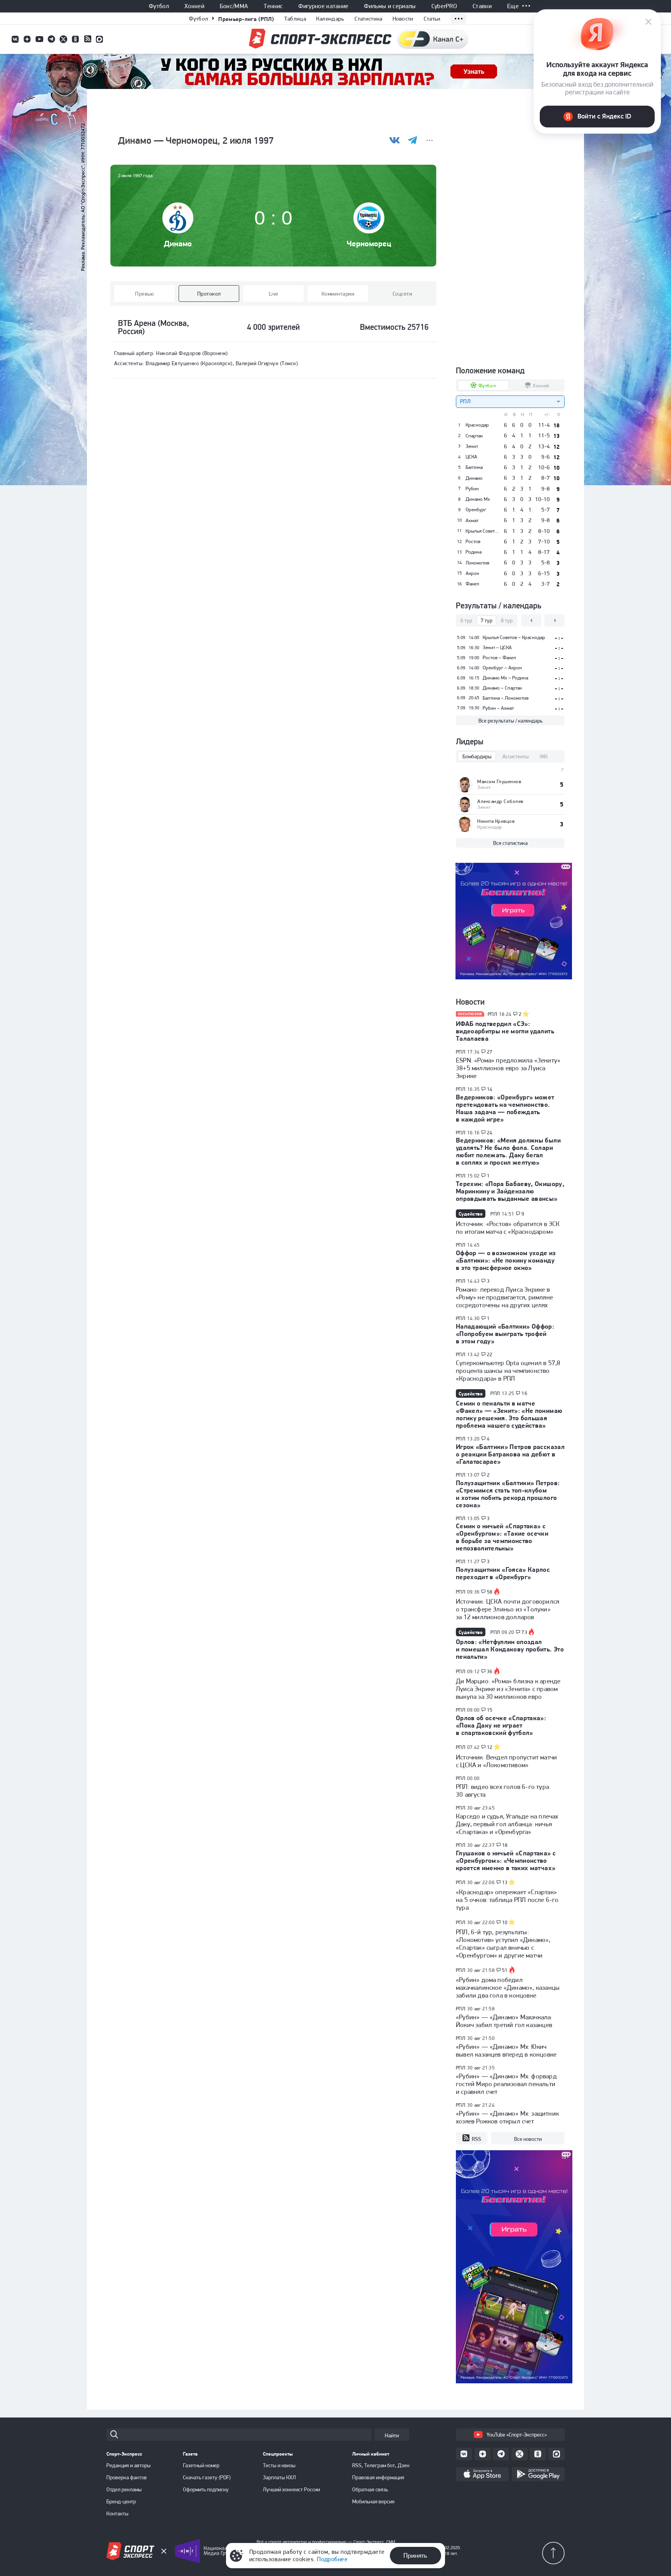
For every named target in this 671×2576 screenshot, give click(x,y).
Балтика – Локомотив (506, 698)
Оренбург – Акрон (502, 668)
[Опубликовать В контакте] (395, 140)
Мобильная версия (373, 2501)
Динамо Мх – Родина (505, 678)
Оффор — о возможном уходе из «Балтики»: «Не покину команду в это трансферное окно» (506, 1260)
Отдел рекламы (124, 2489)
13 (505, 1883)
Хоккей (194, 6)
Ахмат (472, 521)
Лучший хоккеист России (291, 2489)
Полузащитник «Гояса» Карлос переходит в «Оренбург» (503, 1573)
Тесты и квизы (279, 2465)
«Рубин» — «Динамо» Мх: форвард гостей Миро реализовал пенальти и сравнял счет (506, 2084)
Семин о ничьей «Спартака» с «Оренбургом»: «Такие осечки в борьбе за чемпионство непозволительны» (502, 1537)
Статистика (369, 19)
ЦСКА (471, 457)
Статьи (432, 19)
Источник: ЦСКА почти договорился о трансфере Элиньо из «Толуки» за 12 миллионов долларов (508, 1609)
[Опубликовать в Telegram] (412, 140)
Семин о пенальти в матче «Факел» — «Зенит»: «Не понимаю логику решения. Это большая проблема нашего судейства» (509, 1414)
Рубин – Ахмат (498, 708)
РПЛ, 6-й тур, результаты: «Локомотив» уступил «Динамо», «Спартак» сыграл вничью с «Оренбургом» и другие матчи (503, 1944)
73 (524, 1632)
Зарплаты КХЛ (279, 2477)
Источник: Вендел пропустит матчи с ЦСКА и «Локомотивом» (506, 1761)
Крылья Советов (482, 531)
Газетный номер (201, 2465)
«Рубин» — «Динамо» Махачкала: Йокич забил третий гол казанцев (504, 2021)
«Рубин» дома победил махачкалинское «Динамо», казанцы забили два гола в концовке (508, 1987)
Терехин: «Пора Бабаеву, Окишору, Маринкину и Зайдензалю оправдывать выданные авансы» (510, 1191)
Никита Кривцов (496, 821)
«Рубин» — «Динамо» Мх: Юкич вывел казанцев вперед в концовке (506, 2050)
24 (490, 1133)
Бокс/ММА (234, 6)
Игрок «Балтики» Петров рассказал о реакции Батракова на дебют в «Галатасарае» (510, 1454)
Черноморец (369, 243)
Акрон (472, 573)
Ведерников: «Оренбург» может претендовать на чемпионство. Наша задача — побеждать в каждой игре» (505, 1108)
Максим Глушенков (499, 781)
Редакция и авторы (129, 2465)
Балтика (474, 467)
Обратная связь (370, 2489)
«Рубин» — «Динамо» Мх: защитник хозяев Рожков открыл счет (507, 2117)
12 (490, 1747)
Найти (392, 2435)
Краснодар (477, 425)
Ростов (473, 542)
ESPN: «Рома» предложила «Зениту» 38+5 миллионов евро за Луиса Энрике (508, 1068)
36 (490, 1672)
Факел (472, 584)
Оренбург (476, 510)
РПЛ (492, 1014)
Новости (403, 19)
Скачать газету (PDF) (207, 2477)
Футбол (159, 6)
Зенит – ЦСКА (497, 647)
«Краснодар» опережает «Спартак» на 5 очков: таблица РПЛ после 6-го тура (507, 1900)
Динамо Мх (478, 499)
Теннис (273, 6)
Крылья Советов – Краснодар (514, 637)
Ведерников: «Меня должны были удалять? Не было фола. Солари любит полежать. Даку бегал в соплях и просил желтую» (508, 1151)
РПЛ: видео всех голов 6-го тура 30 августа (502, 1790)
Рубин (472, 489)
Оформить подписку (206, 2489)
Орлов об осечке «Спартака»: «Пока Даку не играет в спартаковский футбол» (501, 1725)
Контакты (117, 2513)
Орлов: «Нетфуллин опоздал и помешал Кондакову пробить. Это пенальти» (510, 1649)
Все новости (528, 2139)
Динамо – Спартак (502, 688)
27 (490, 1052)
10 (505, 1923)
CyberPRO (444, 6)
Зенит (472, 446)
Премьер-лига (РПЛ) (246, 19)
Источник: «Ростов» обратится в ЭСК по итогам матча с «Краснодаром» (508, 1228)
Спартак (474, 436)
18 (505, 1845)
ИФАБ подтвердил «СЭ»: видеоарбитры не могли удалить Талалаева (505, 1031)
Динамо (178, 243)
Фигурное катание (323, 6)
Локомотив (477, 563)
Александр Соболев (500, 801)
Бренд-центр (121, 2501)
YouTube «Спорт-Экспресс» (517, 2435)
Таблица (295, 19)
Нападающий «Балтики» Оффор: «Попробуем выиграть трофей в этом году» (505, 1334)
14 (490, 1089)
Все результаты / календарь (510, 721)
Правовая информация (378, 2477)
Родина (474, 552)
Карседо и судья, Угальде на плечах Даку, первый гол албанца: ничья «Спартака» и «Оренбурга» (507, 1824)
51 (505, 1970)
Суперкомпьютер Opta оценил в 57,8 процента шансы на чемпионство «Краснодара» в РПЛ (508, 1371)
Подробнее (332, 2559)
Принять (415, 2555)
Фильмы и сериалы (390, 6)
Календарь (330, 19)
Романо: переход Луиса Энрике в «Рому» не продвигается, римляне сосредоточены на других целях (504, 1297)
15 (490, 1710)
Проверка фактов (127, 2477)
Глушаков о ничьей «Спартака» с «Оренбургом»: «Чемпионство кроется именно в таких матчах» (506, 1860)
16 (524, 1393)
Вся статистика (510, 843)
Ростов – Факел (499, 657)
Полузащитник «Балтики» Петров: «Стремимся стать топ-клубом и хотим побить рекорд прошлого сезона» (508, 1494)
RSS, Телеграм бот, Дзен (381, 2465)
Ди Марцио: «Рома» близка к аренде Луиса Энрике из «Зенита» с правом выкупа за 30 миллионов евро (508, 1689)
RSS (476, 2139)
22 (490, 1355)
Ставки (482, 6)
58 (490, 1592)
